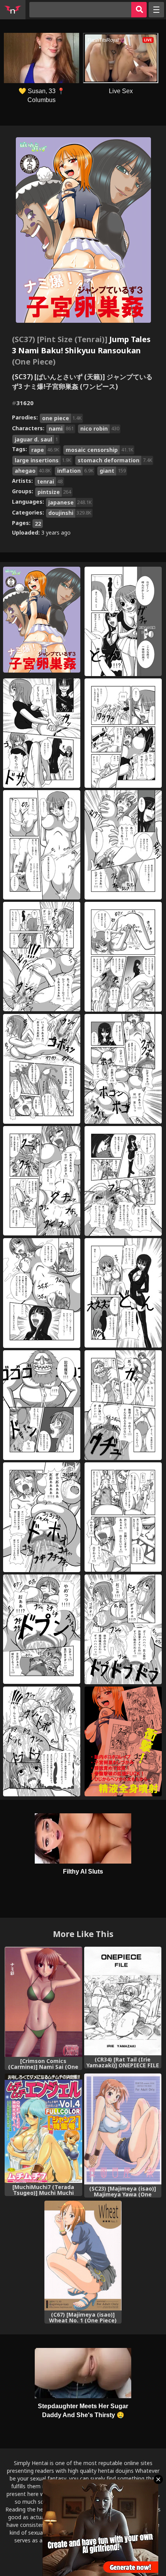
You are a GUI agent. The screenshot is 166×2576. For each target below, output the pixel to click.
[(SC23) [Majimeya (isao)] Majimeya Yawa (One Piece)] (123, 2129)
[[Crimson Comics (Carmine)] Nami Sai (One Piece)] (43, 2002)
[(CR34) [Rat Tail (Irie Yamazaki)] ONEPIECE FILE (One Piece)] (123, 2001)
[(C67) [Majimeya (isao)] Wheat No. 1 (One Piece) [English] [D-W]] (83, 2256)
